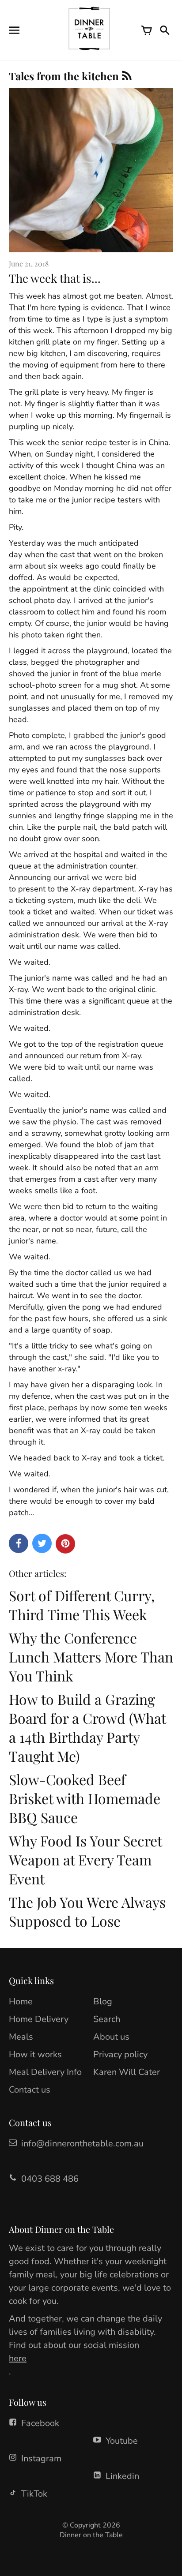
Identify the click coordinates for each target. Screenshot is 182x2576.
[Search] (164, 30)
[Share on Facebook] (19, 1543)
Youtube (122, 2441)
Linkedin (122, 2476)
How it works (35, 2054)
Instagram (41, 2458)
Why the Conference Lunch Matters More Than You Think (91, 1657)
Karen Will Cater (127, 2072)
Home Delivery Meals (39, 2028)
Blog (103, 2001)
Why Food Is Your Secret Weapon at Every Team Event (85, 1859)
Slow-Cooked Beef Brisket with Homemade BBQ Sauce (85, 1798)
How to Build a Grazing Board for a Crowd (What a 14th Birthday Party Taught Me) (87, 1727)
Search (107, 2019)
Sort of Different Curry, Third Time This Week (82, 1605)
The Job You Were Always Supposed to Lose (87, 1911)
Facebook (40, 2423)
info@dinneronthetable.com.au (82, 2144)
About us (111, 2037)
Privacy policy (120, 2054)
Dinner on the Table (91, 2535)
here (18, 2358)
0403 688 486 (50, 2179)
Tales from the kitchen (65, 76)
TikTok (34, 2494)
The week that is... (55, 278)
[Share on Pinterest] (65, 1544)
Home (21, 2001)
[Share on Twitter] (42, 1543)
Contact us (30, 2090)
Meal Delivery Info (45, 2072)
